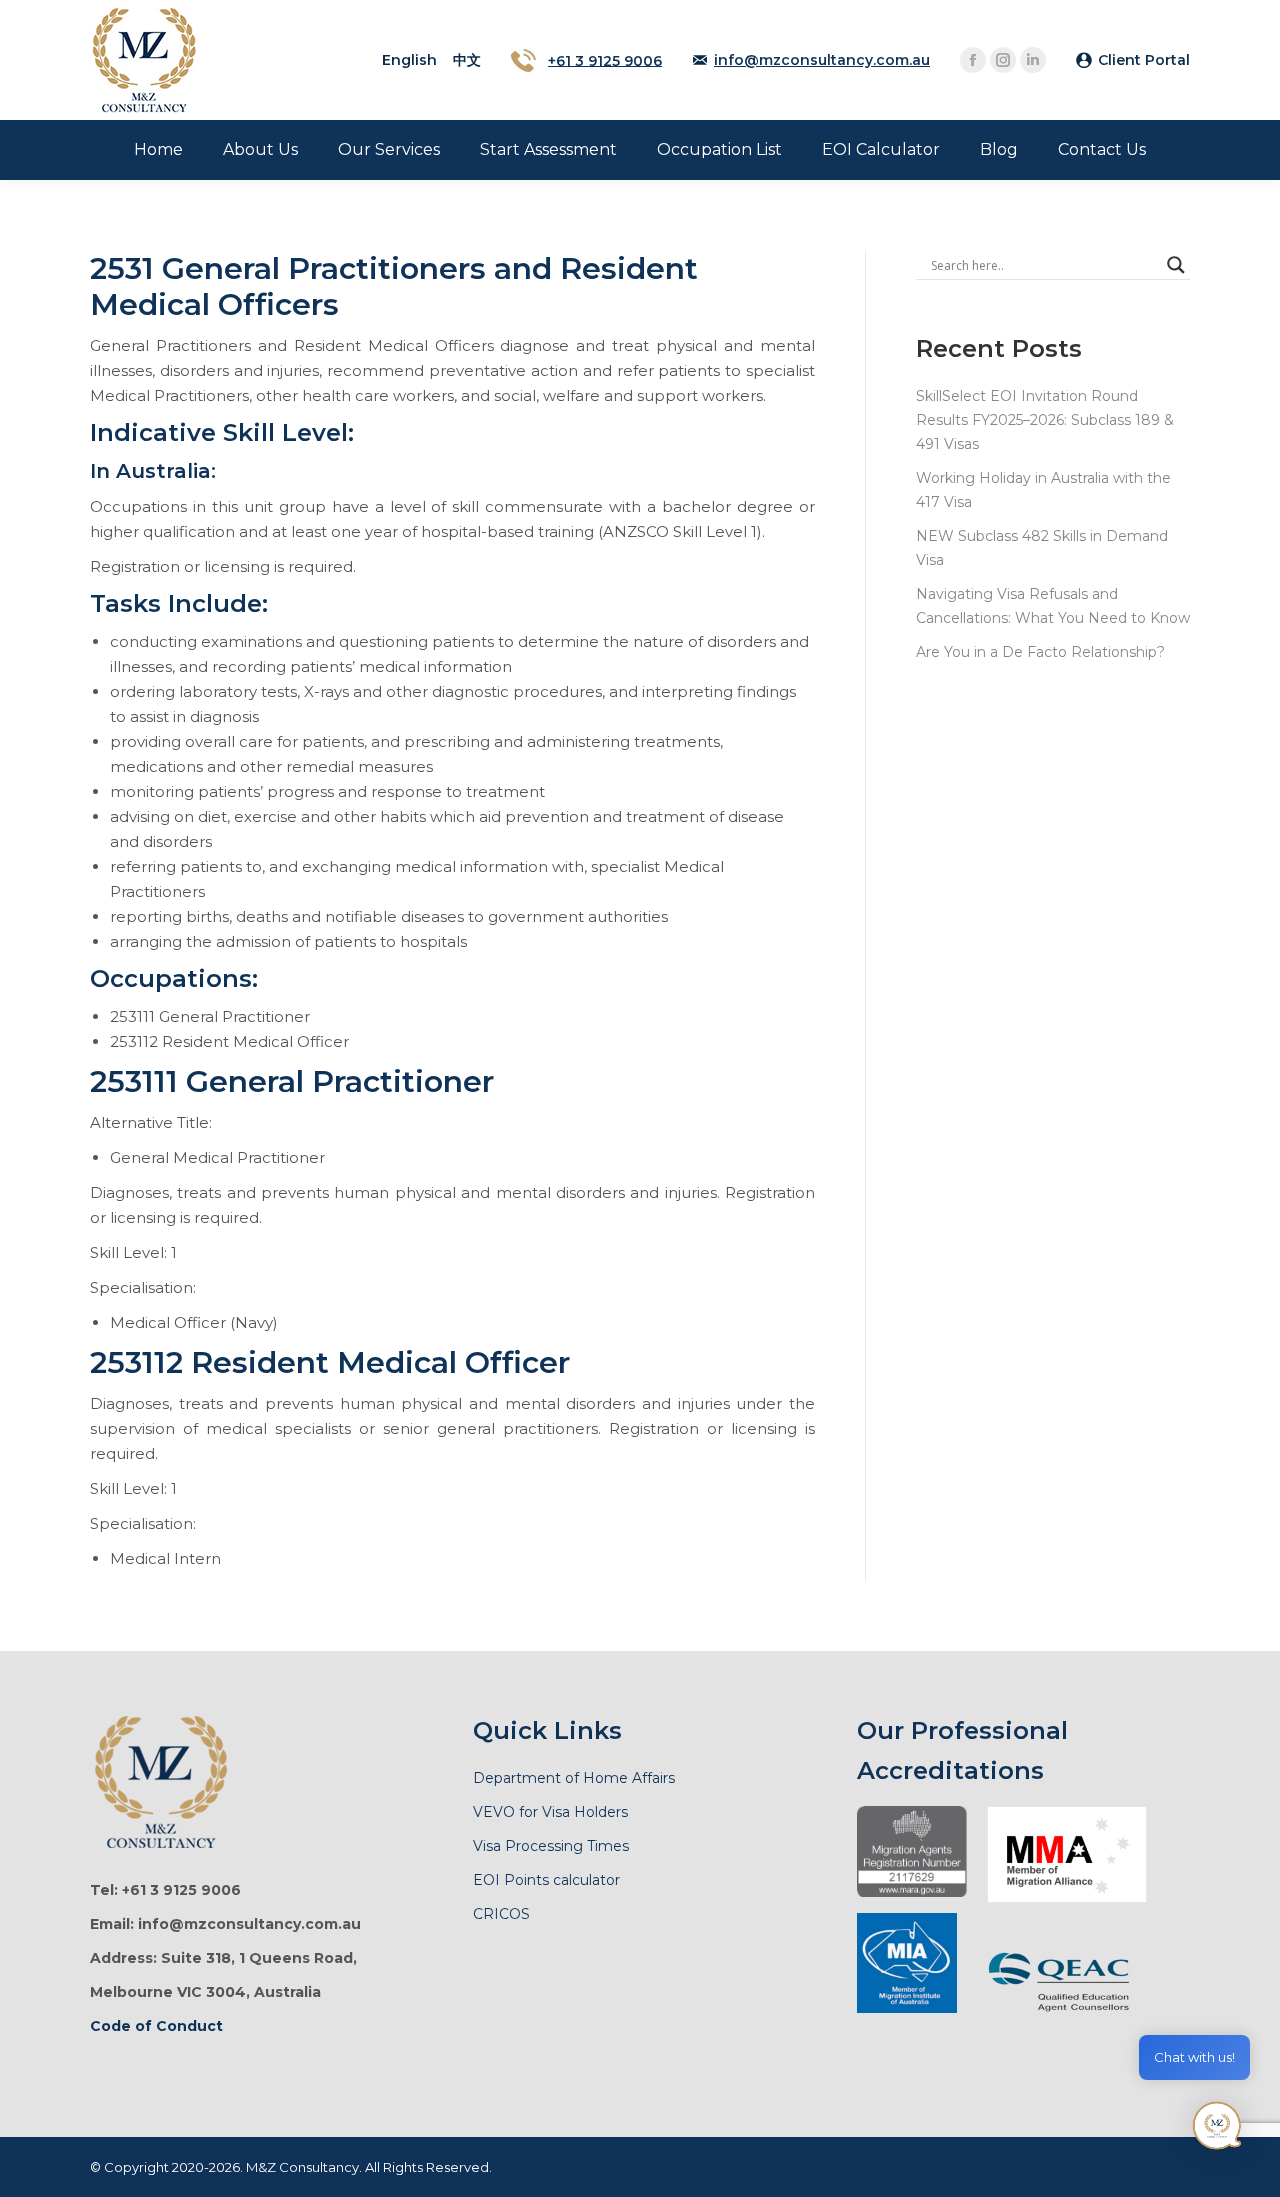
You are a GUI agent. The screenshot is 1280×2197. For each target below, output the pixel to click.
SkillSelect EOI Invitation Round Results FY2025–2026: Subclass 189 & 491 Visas (1045, 420)
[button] (1218, 2131)
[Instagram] (1003, 60)
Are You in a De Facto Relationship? (1040, 652)
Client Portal (1144, 60)
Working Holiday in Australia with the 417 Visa (1043, 490)
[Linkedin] (1033, 60)
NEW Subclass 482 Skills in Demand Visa (1042, 548)
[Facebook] (973, 60)
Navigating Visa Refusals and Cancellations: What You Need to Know (1053, 606)
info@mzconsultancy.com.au (822, 60)
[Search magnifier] (1176, 265)
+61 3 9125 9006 (605, 60)
